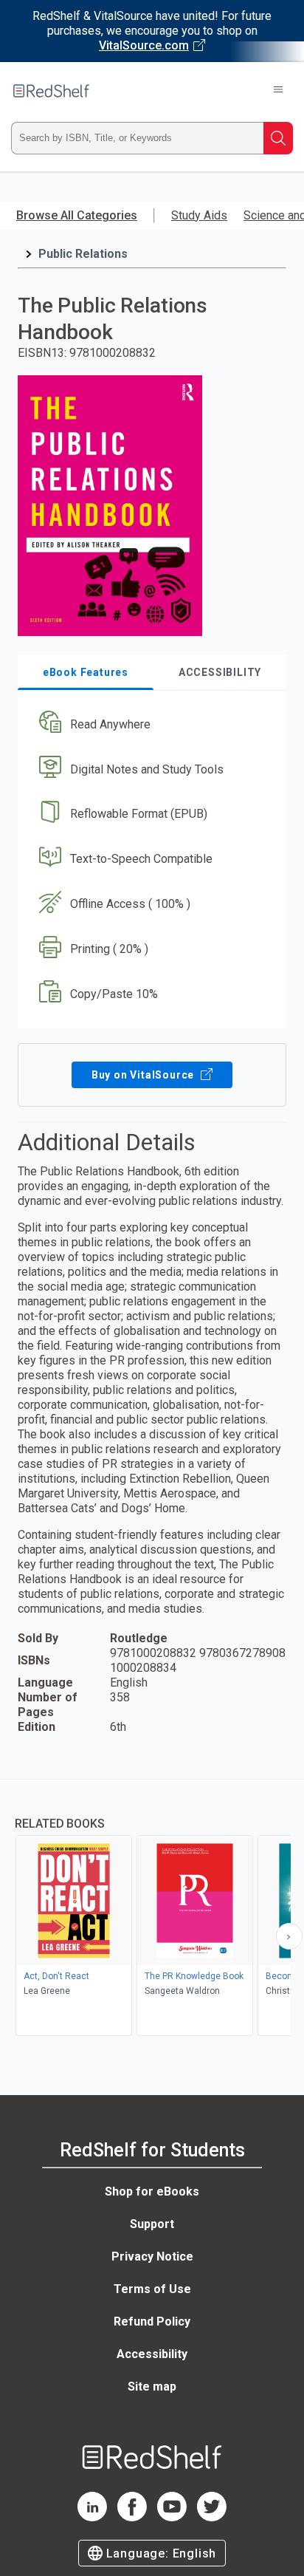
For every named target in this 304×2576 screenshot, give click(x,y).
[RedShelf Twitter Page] (212, 2517)
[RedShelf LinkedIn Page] (92, 2517)
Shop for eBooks (152, 2191)
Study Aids (199, 215)
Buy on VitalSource (144, 1075)
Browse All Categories (77, 215)
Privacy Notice (152, 2256)
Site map (152, 2387)
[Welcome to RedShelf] (51, 91)
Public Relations (83, 254)
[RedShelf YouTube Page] (172, 2517)
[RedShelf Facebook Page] (132, 2517)
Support (152, 2224)
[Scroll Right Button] (289, 1936)
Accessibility (152, 2354)
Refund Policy (152, 2322)
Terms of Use (152, 2289)
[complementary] (152, 1909)
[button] (150, 724)
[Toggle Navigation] (278, 91)
